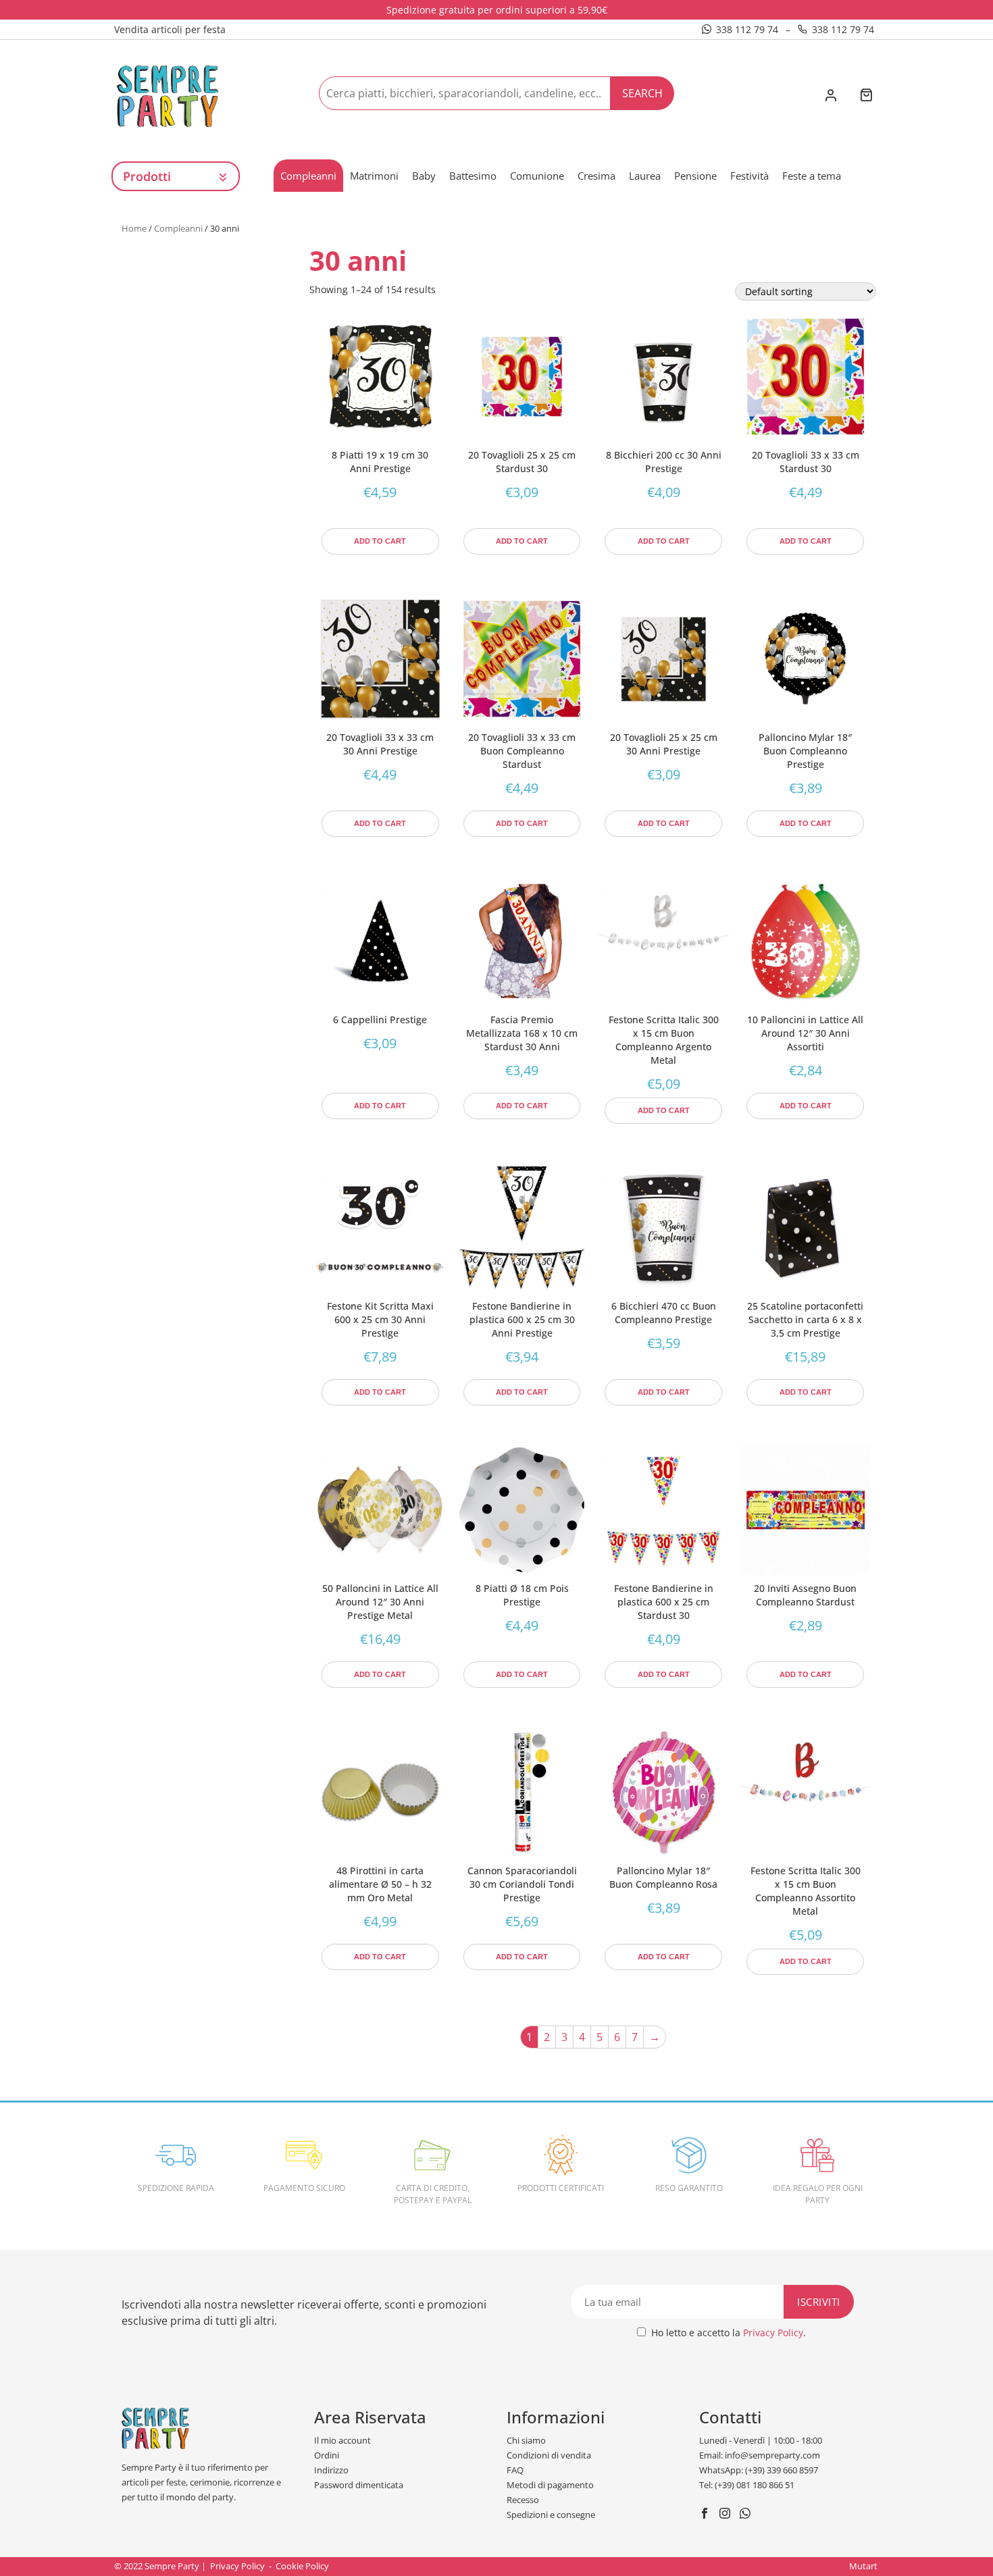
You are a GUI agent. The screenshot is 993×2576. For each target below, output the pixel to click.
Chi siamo (526, 2440)
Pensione (695, 176)
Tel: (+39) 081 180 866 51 (747, 2485)
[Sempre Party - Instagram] (727, 2515)
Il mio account (342, 2440)
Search (642, 93)
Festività (749, 176)
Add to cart (380, 541)
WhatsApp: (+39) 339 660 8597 (759, 2470)
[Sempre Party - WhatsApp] (747, 2515)
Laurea (645, 176)
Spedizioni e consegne (551, 2515)
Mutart (863, 2566)
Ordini (327, 2455)
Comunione (537, 176)
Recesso (523, 2500)
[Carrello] (866, 96)
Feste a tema (812, 176)
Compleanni (308, 176)
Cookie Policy (302, 2566)
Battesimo (473, 176)
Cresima (596, 176)
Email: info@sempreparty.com (760, 2455)
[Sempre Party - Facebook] (706, 2515)
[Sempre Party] (168, 95)
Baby (424, 176)
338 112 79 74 (747, 29)
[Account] (831, 97)
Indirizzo (331, 2470)
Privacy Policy (773, 2333)
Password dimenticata (359, 2485)
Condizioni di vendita (549, 2455)
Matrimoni (374, 176)
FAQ (515, 2470)
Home (134, 228)
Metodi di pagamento (550, 2485)
